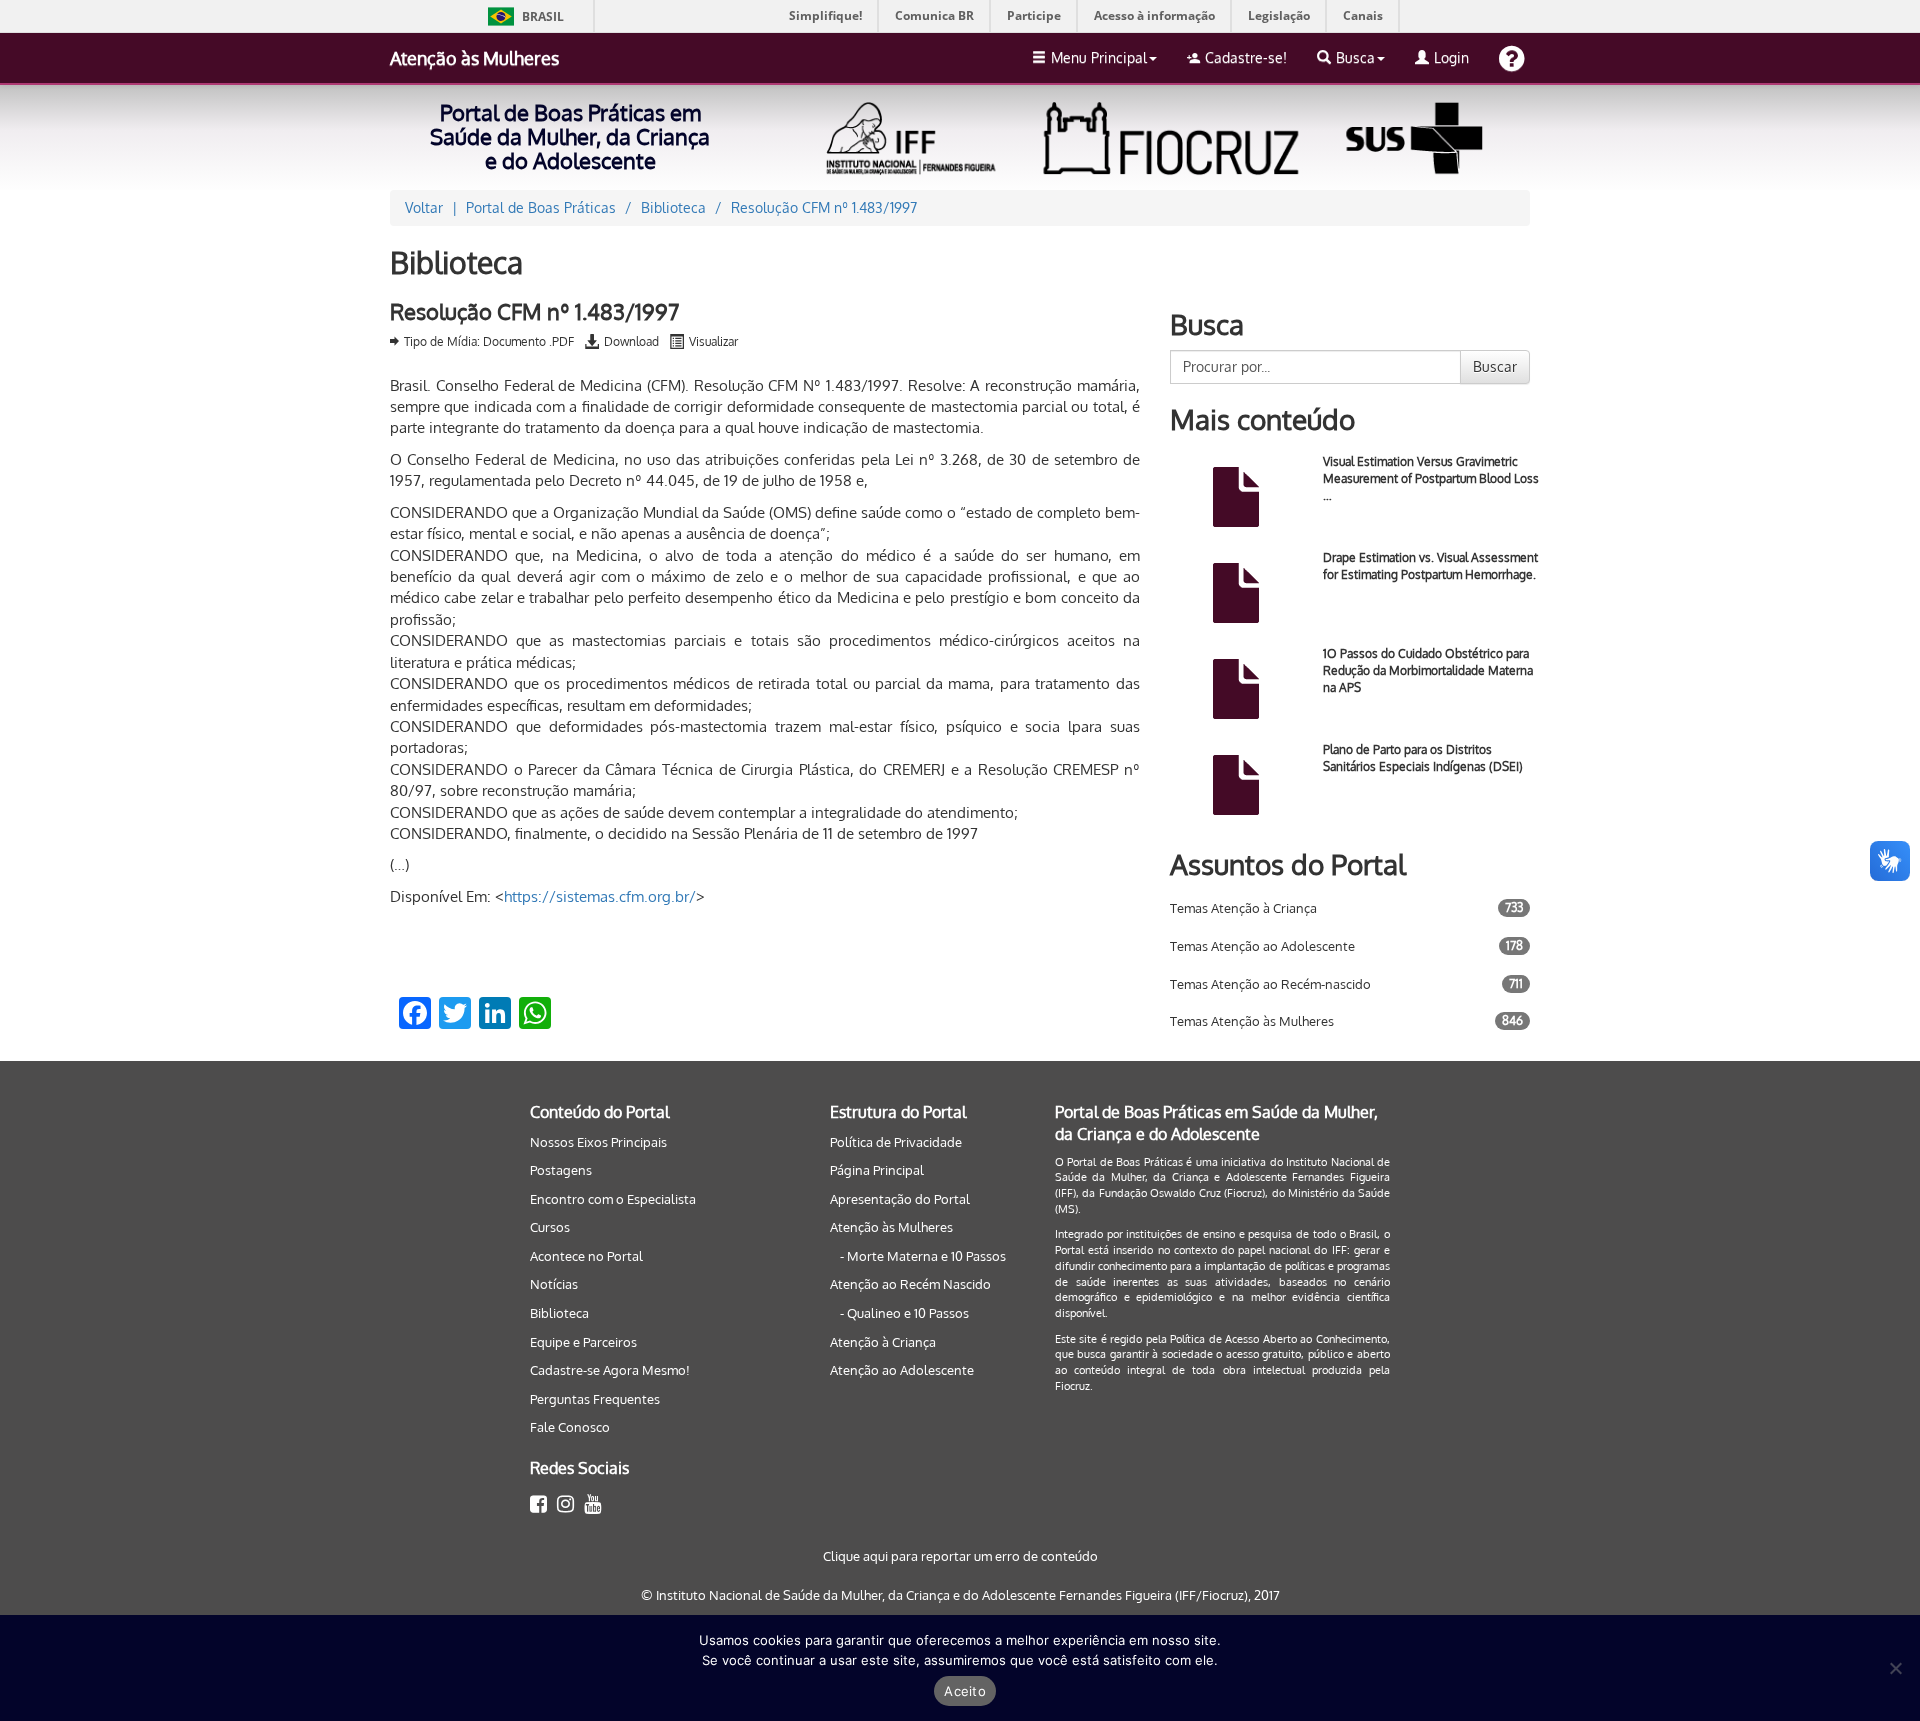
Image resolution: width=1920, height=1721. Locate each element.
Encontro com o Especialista (613, 1199)
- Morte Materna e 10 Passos (923, 1256)
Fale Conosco (570, 1427)
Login (1451, 57)
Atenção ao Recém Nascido (910, 1284)
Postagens (561, 1170)
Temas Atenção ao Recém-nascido (1270, 984)
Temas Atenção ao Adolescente (1262, 946)
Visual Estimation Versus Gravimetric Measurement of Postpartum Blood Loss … (1431, 478)
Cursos (550, 1227)
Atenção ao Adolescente (902, 1370)
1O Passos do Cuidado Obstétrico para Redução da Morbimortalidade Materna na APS (1428, 670)
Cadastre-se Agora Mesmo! (610, 1370)
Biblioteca (559, 1313)
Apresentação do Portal (900, 1199)
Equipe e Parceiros (583, 1342)
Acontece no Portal (586, 1256)
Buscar (1495, 366)
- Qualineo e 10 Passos (904, 1313)
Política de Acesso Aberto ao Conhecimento (1278, 1339)
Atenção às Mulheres (474, 58)
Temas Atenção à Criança (1243, 908)
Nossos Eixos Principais (598, 1142)
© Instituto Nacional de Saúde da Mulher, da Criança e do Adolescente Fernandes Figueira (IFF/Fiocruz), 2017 (960, 1595)
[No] (1895, 1668)
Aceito (965, 1691)
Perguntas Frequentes (595, 1399)
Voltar (424, 207)
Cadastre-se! (1246, 57)
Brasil (522, 16)
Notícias (554, 1284)
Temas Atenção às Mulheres (1252, 1021)
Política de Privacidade (896, 1142)
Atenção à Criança (883, 1342)
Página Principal (877, 1170)
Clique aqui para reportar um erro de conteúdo (960, 1556)
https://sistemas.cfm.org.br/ (600, 896)
